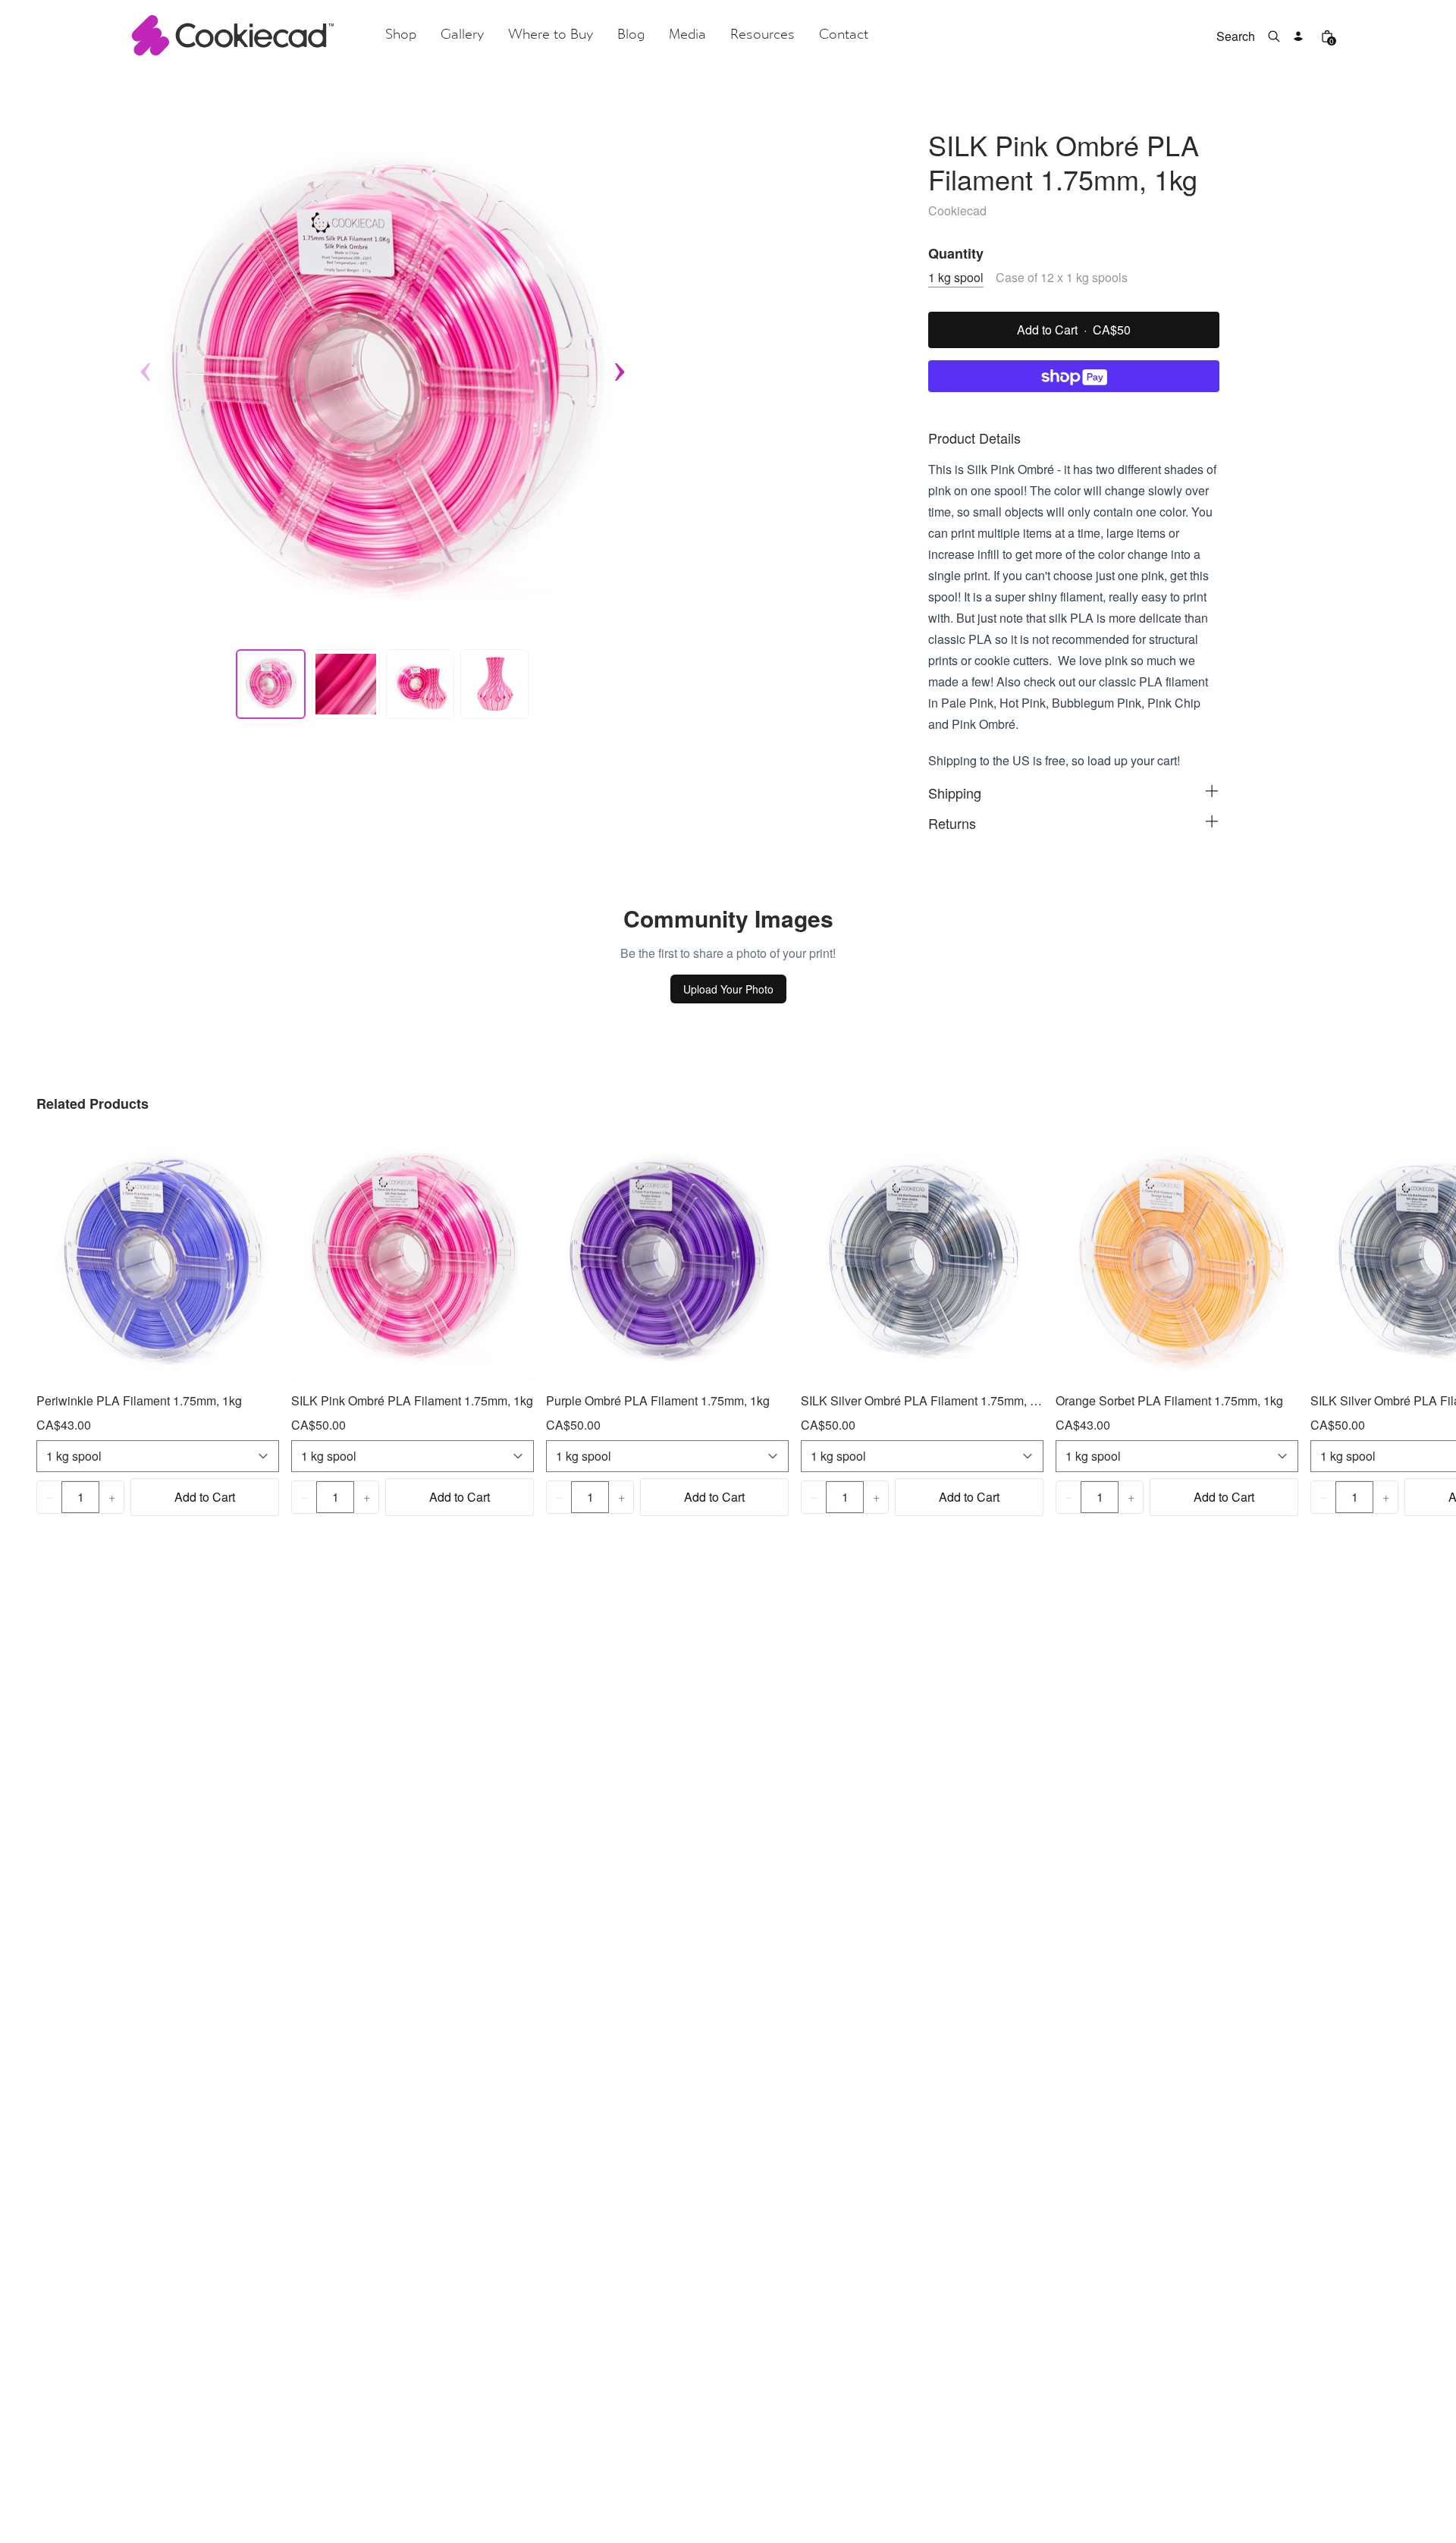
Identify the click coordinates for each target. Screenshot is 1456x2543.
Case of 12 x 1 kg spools (1062, 277)
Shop (401, 35)
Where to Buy (551, 35)
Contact (844, 35)
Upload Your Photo (728, 989)
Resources (763, 35)
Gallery (462, 35)
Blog (631, 35)
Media (687, 35)
